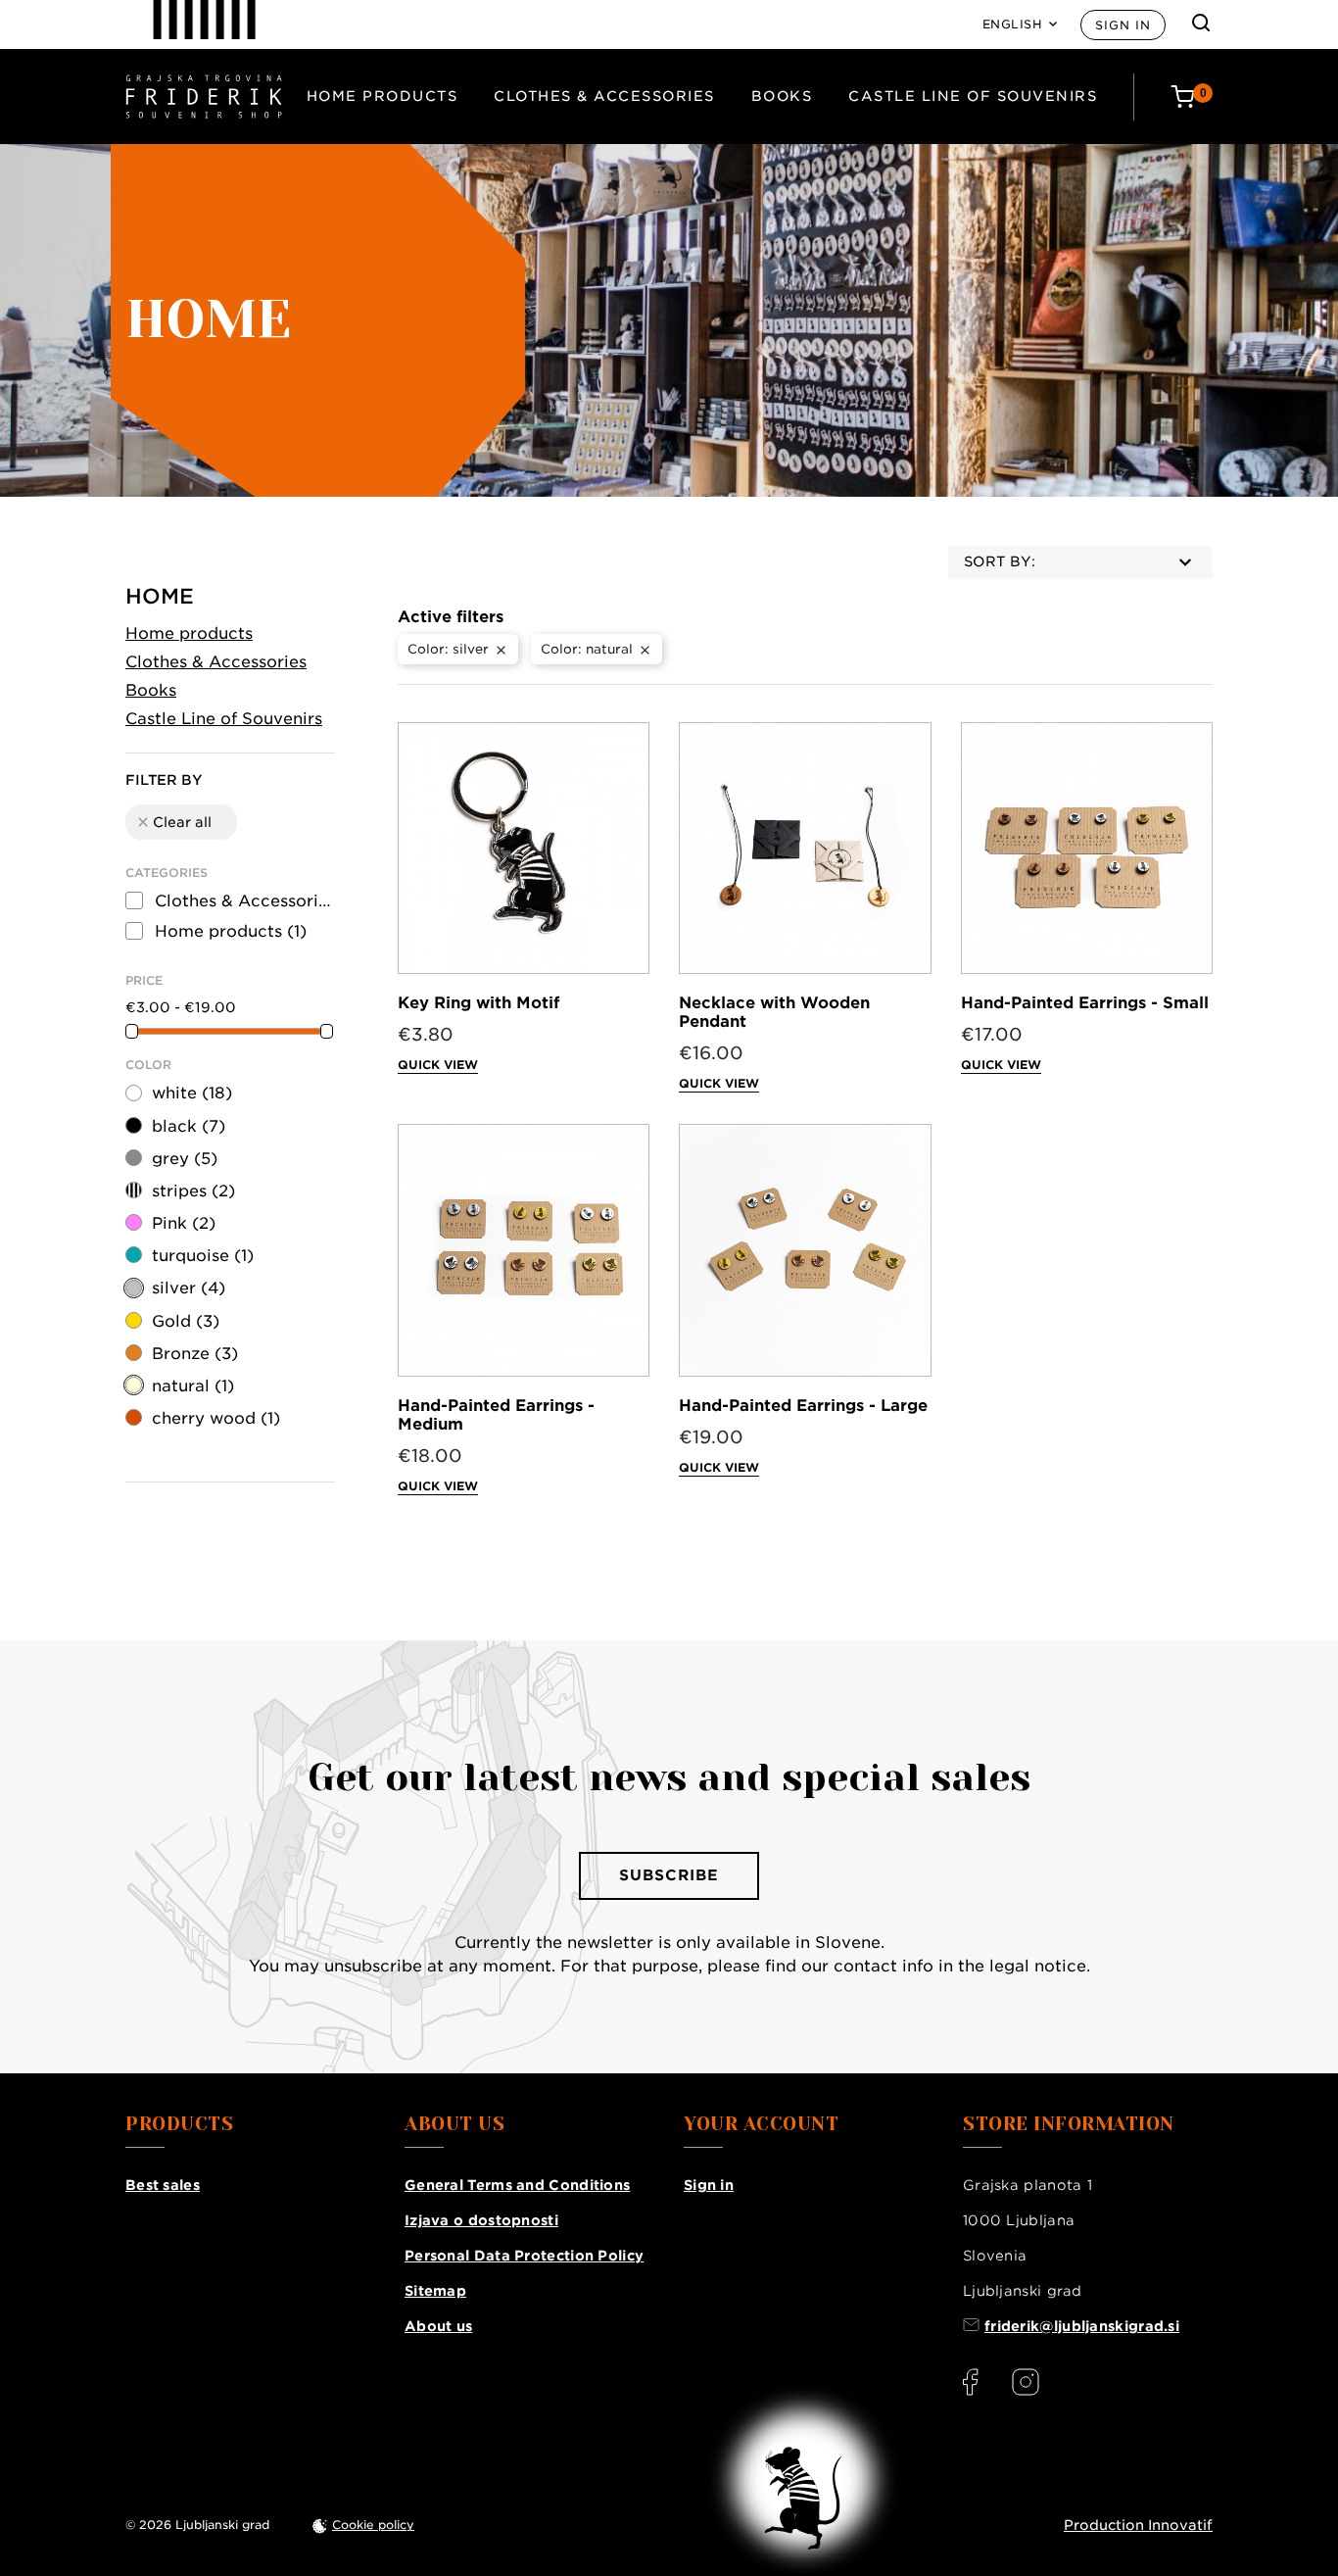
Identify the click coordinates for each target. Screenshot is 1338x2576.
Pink (184, 1223)
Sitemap (435, 2291)
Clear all (173, 822)
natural (193, 1386)
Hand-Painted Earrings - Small (1085, 1003)
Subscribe (669, 1875)
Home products (382, 96)
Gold (186, 1321)
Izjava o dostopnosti (481, 2220)
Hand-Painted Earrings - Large (803, 1406)
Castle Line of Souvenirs (973, 96)
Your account (761, 2124)
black (189, 1126)
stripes (193, 1191)
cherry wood (216, 1418)
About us (438, 2326)
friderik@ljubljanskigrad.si (1082, 2326)
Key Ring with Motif (478, 1003)
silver (189, 1288)
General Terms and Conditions (517, 2185)
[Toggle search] (1201, 23)
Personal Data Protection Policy (524, 2256)
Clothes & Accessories (604, 96)
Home (160, 596)
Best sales (163, 2185)
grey (185, 1159)
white (192, 1093)
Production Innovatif (1138, 2525)
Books (782, 96)
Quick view (438, 1065)
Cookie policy (373, 2525)
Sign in (1123, 25)
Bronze (195, 1354)
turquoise (203, 1256)
